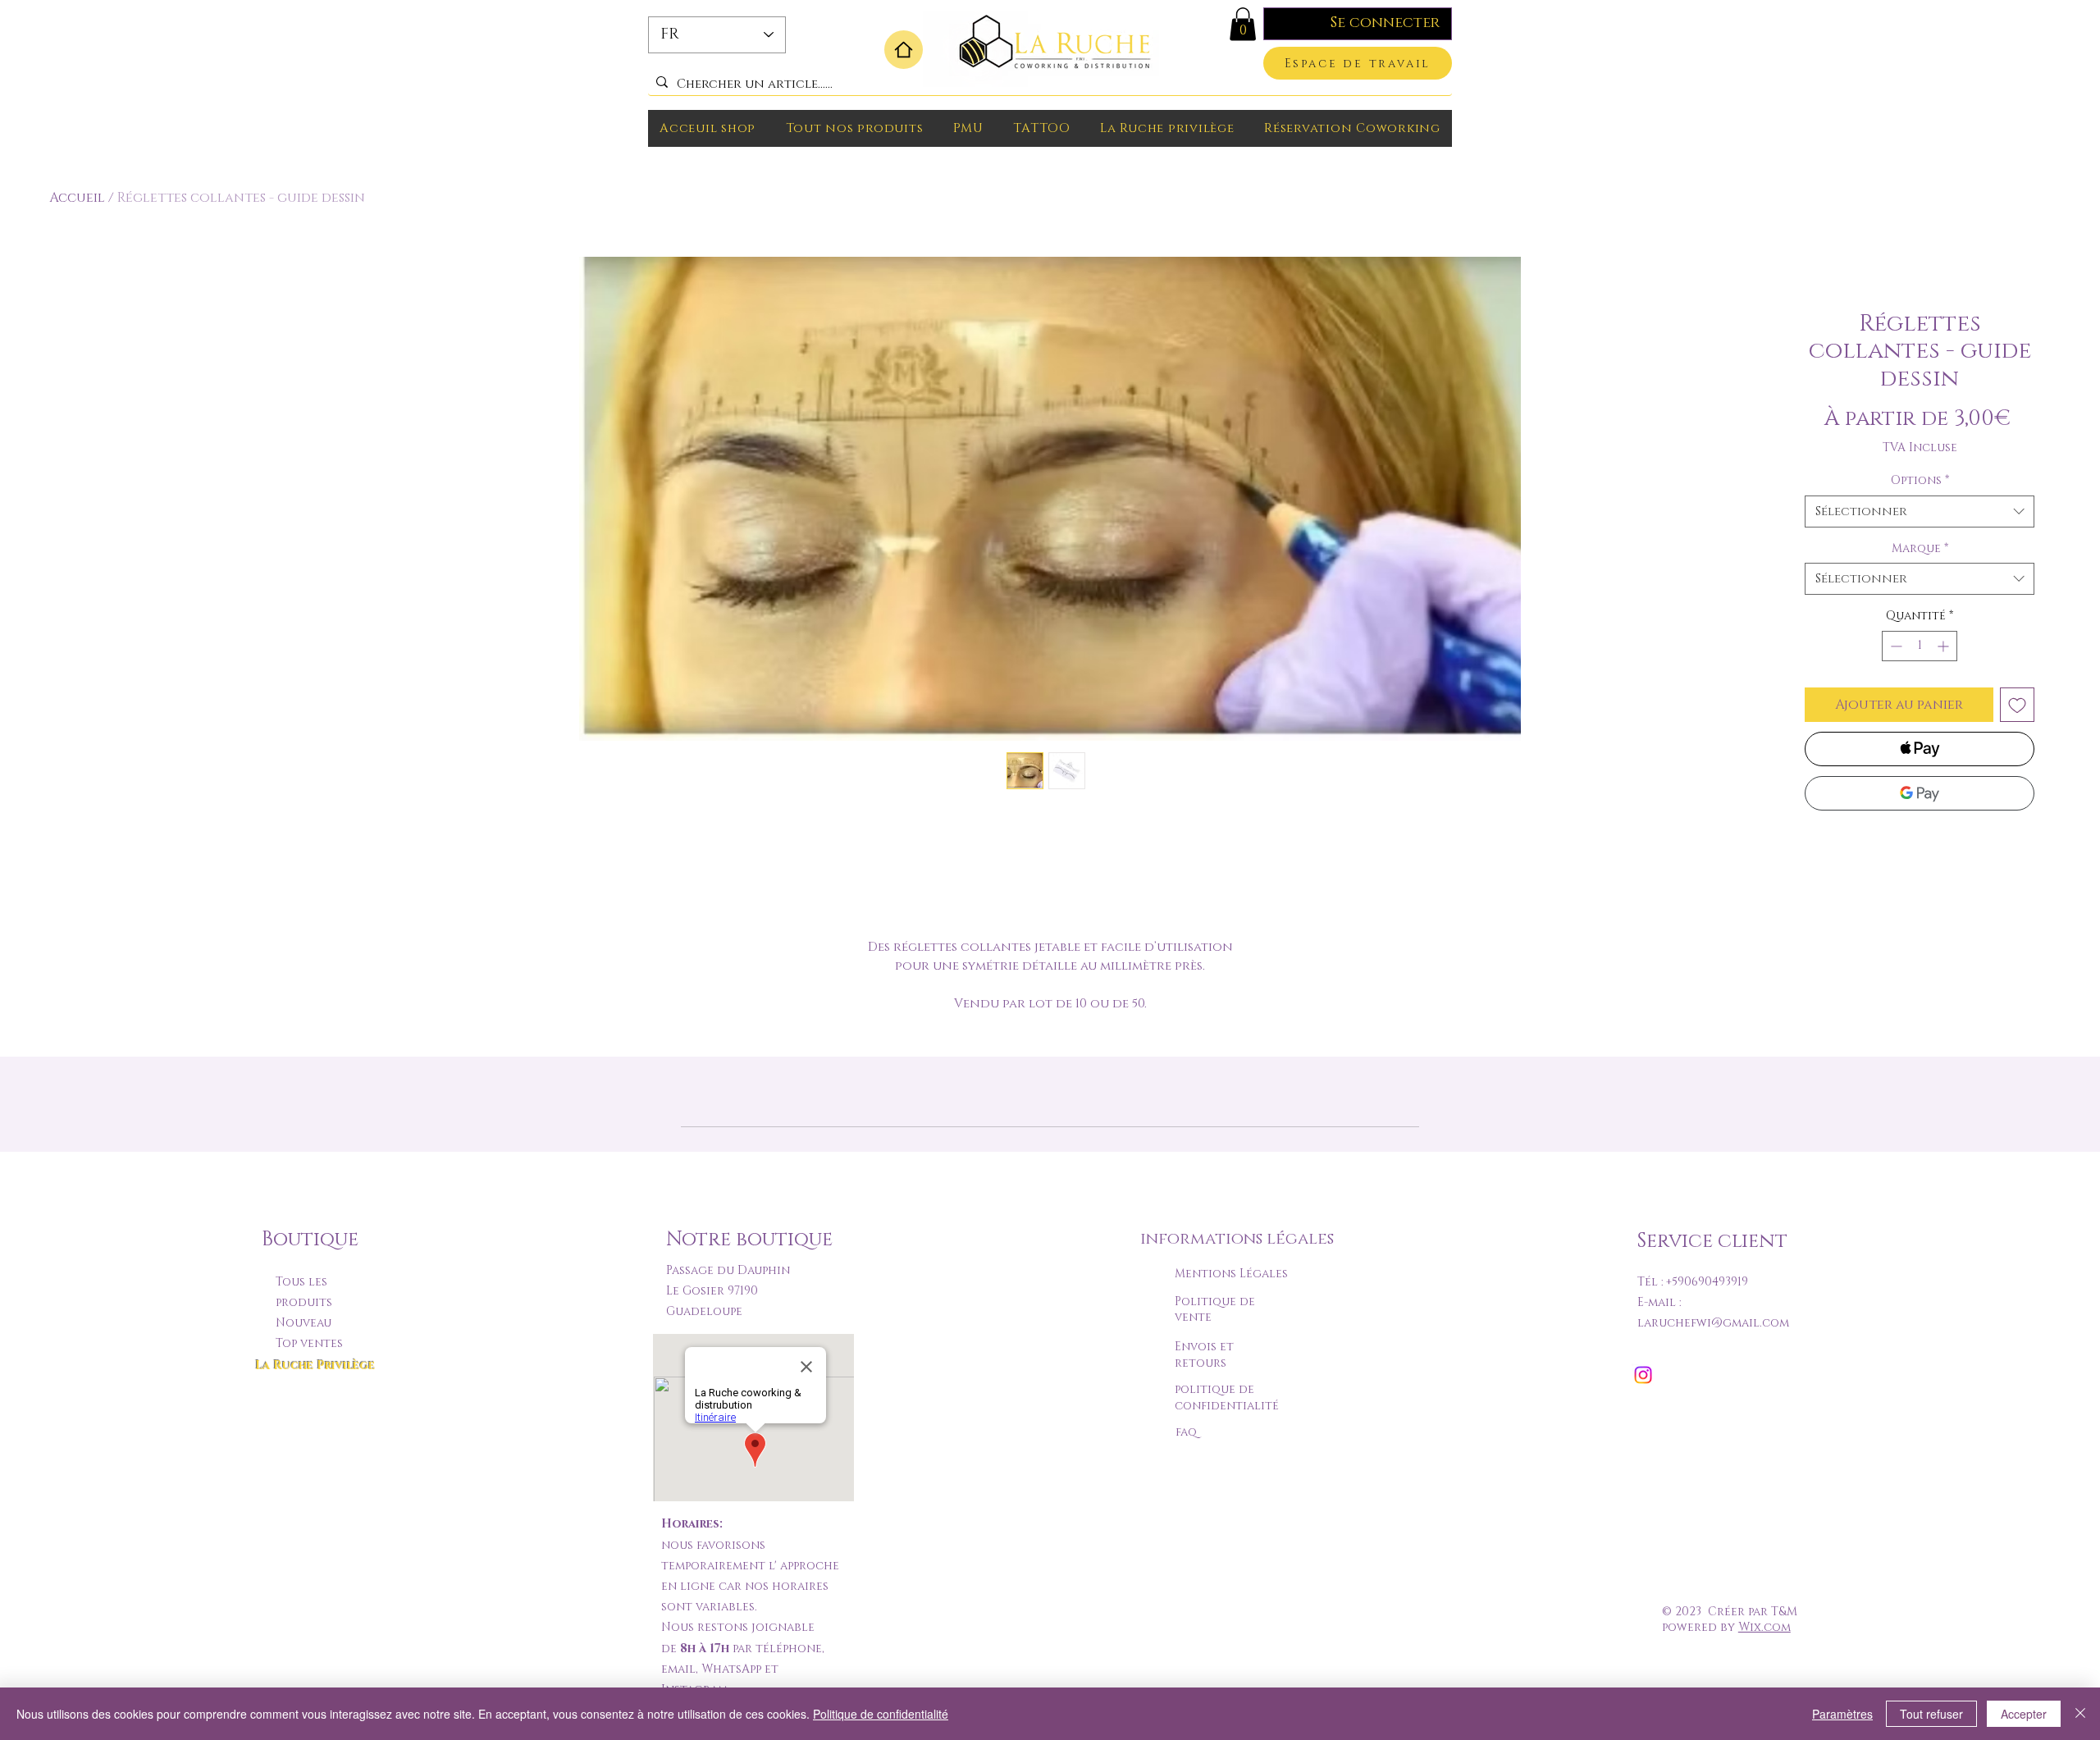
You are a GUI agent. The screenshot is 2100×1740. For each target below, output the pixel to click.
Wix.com (1764, 1627)
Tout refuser (1931, 1714)
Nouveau (304, 1323)
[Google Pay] (1920, 793)
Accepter (2024, 1714)
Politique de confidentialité (881, 1714)
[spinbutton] (1920, 646)
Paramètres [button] (1842, 1714)
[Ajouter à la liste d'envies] (2017, 705)
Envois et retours (1204, 1355)
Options (1920, 480)
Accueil (77, 198)
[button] (1243, 24)
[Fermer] (2080, 1714)
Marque (1920, 548)
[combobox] (1920, 511)
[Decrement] (1895, 646)
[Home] (904, 50)
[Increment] (1945, 646)
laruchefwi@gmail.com (1713, 1323)
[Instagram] (1643, 1375)
